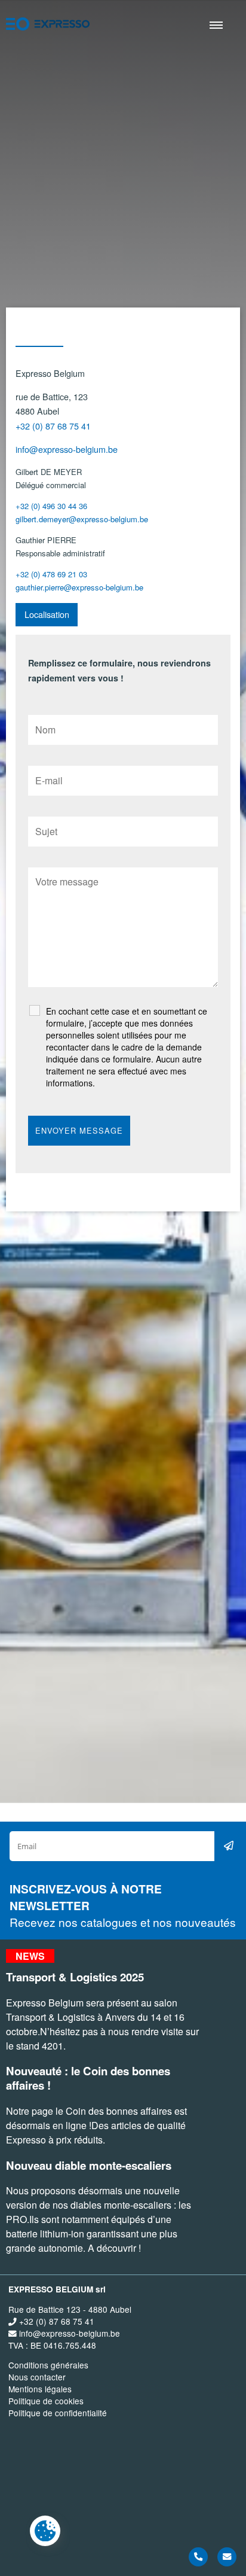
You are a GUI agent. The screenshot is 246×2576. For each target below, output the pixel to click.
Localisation (47, 614)
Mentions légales (40, 2389)
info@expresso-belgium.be (67, 449)
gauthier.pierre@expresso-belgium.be (79, 587)
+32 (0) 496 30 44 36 (51, 506)
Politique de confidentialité (58, 2413)
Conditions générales (48, 2365)
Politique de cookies (46, 2401)
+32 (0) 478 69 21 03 (51, 574)
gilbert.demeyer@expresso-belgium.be (82, 519)
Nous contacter (37, 2377)
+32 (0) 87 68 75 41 (53, 426)
